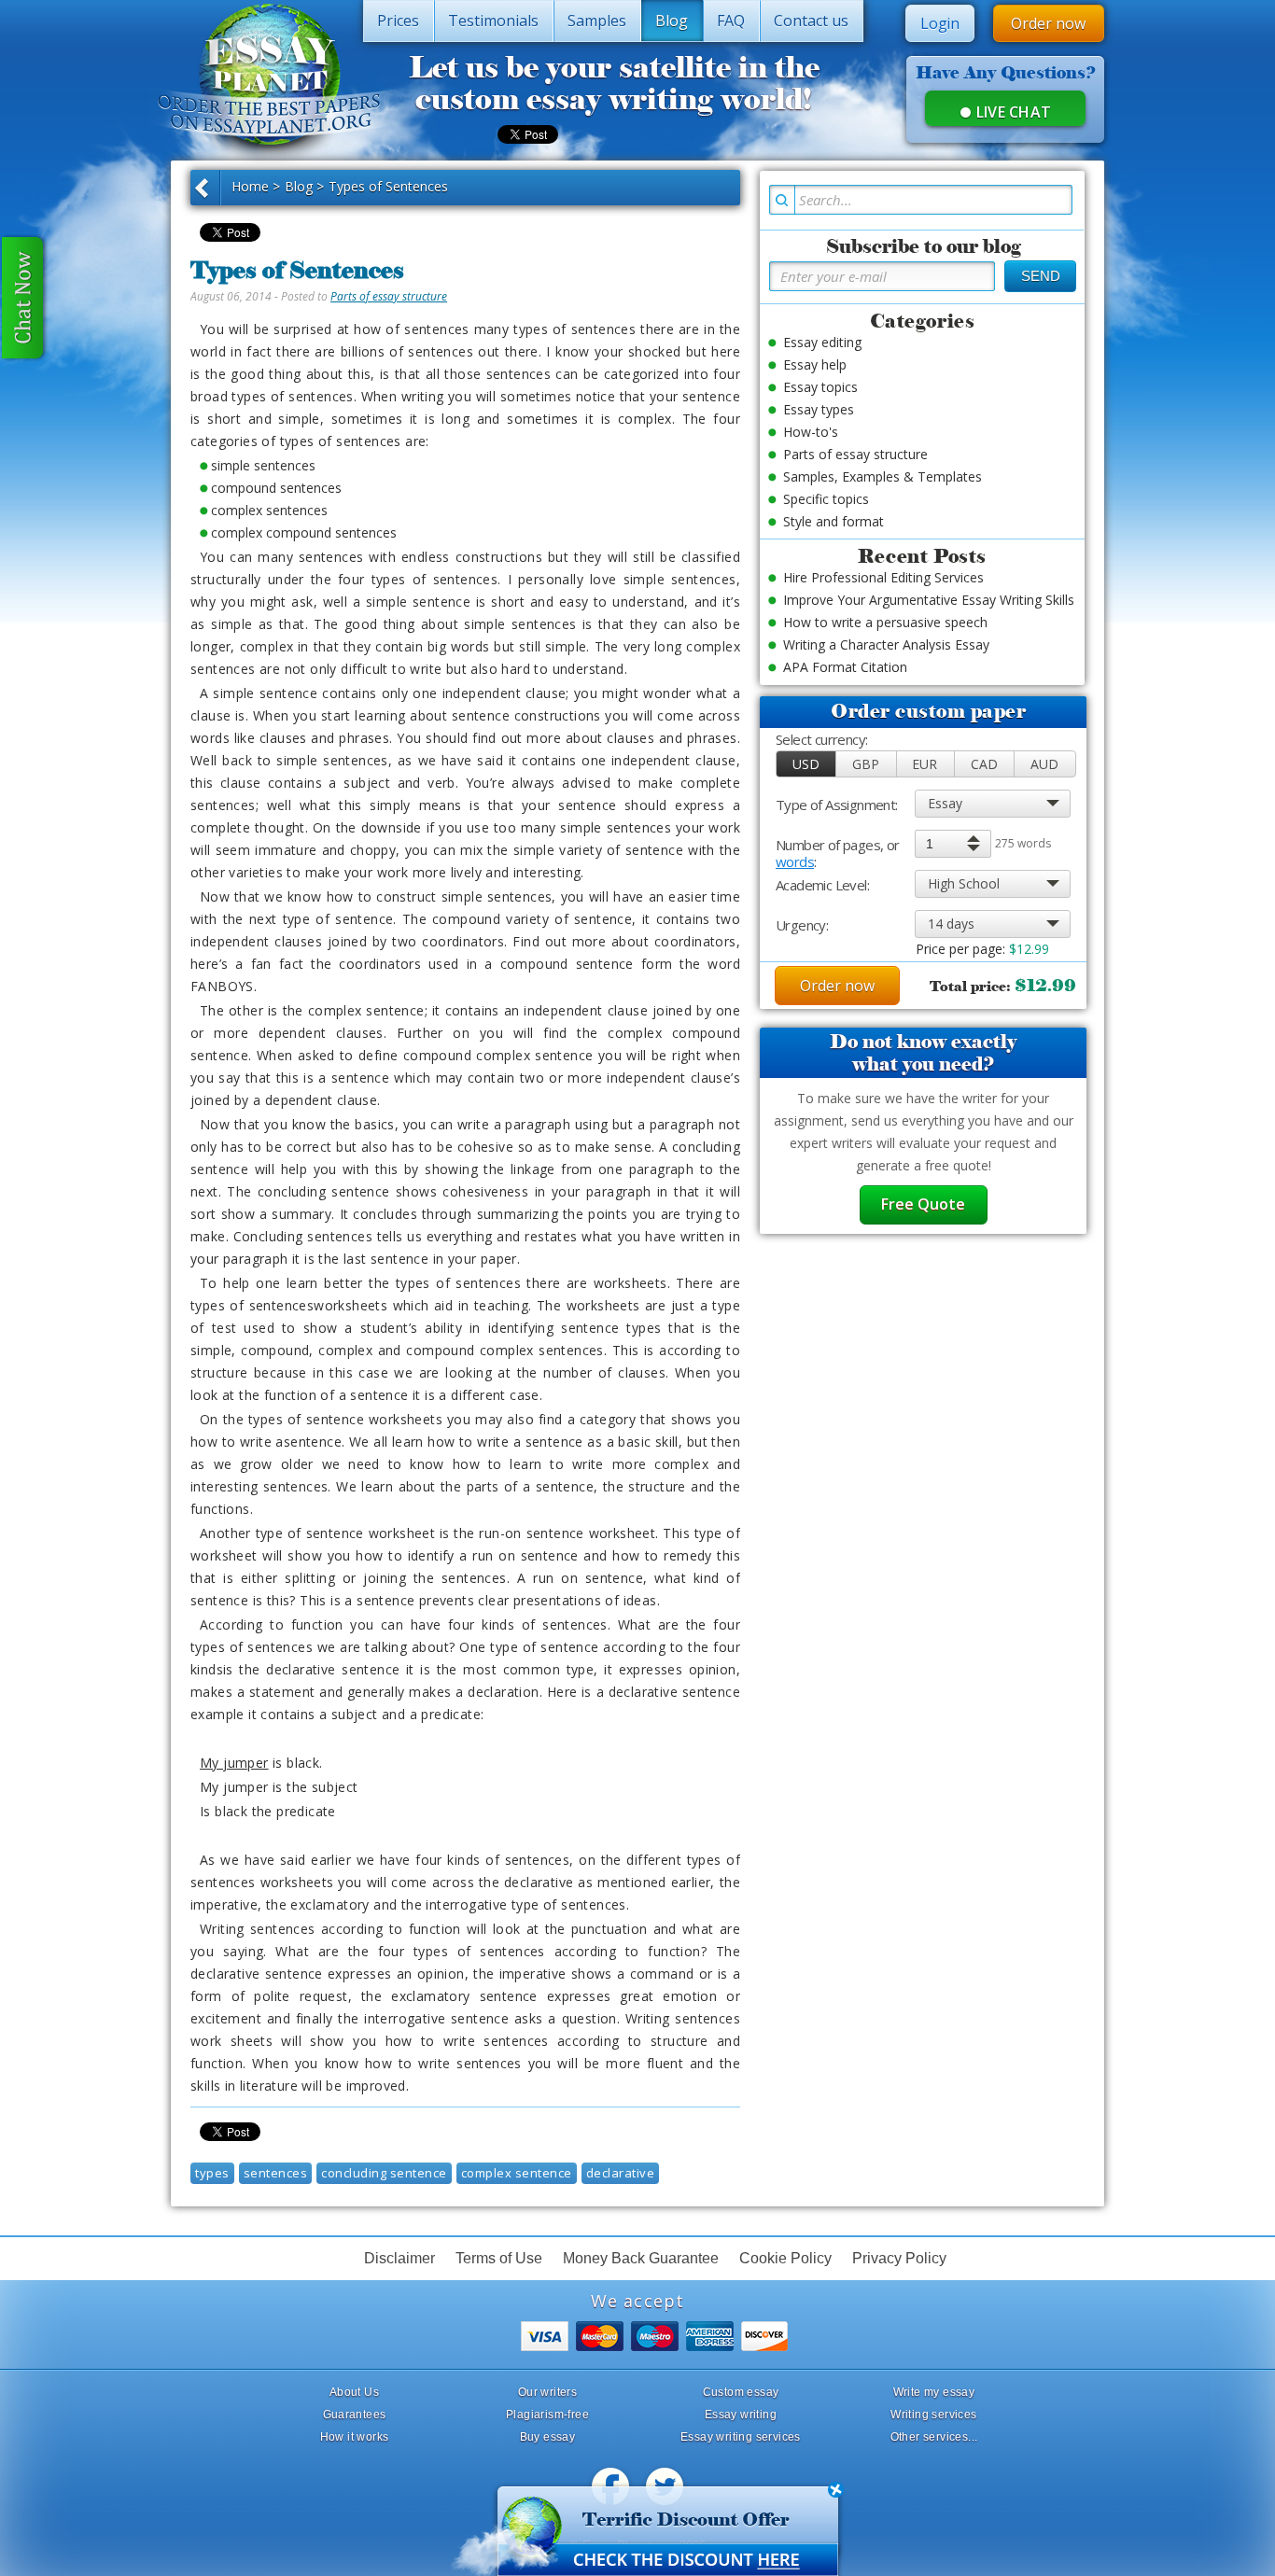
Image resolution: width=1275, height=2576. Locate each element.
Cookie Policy (785, 2258)
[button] (806, 764)
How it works (355, 2437)
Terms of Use (499, 2258)
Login (940, 23)
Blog (672, 21)
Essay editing (822, 342)
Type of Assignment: (837, 805)
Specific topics (826, 499)
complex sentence (517, 2173)
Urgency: (802, 925)
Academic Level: (822, 885)
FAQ (731, 21)
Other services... (934, 2437)
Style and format (834, 521)
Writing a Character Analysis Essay (886, 644)
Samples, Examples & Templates (883, 476)
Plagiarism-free (547, 2415)
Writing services (933, 2415)
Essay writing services (741, 2437)
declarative (621, 2173)
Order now (1048, 23)
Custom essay (741, 2392)
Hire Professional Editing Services (883, 577)
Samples (597, 21)
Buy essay (548, 2437)
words (795, 861)
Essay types (819, 409)
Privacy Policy (899, 2258)
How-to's (811, 432)
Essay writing (741, 2415)
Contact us (811, 21)
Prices (398, 21)
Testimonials (493, 21)
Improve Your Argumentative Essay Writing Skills (929, 600)
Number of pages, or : (838, 845)
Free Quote (923, 1204)
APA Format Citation (845, 667)
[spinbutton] (952, 844)
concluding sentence (384, 2173)
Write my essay (934, 2392)
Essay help (815, 364)
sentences (276, 2173)
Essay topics (820, 387)
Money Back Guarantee (641, 2258)
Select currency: (821, 740)
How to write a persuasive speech (885, 622)
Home (250, 186)
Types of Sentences (388, 186)
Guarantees (355, 2415)
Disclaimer (399, 2258)
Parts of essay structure (389, 296)
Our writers (547, 2392)
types (212, 2173)
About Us (354, 2392)
